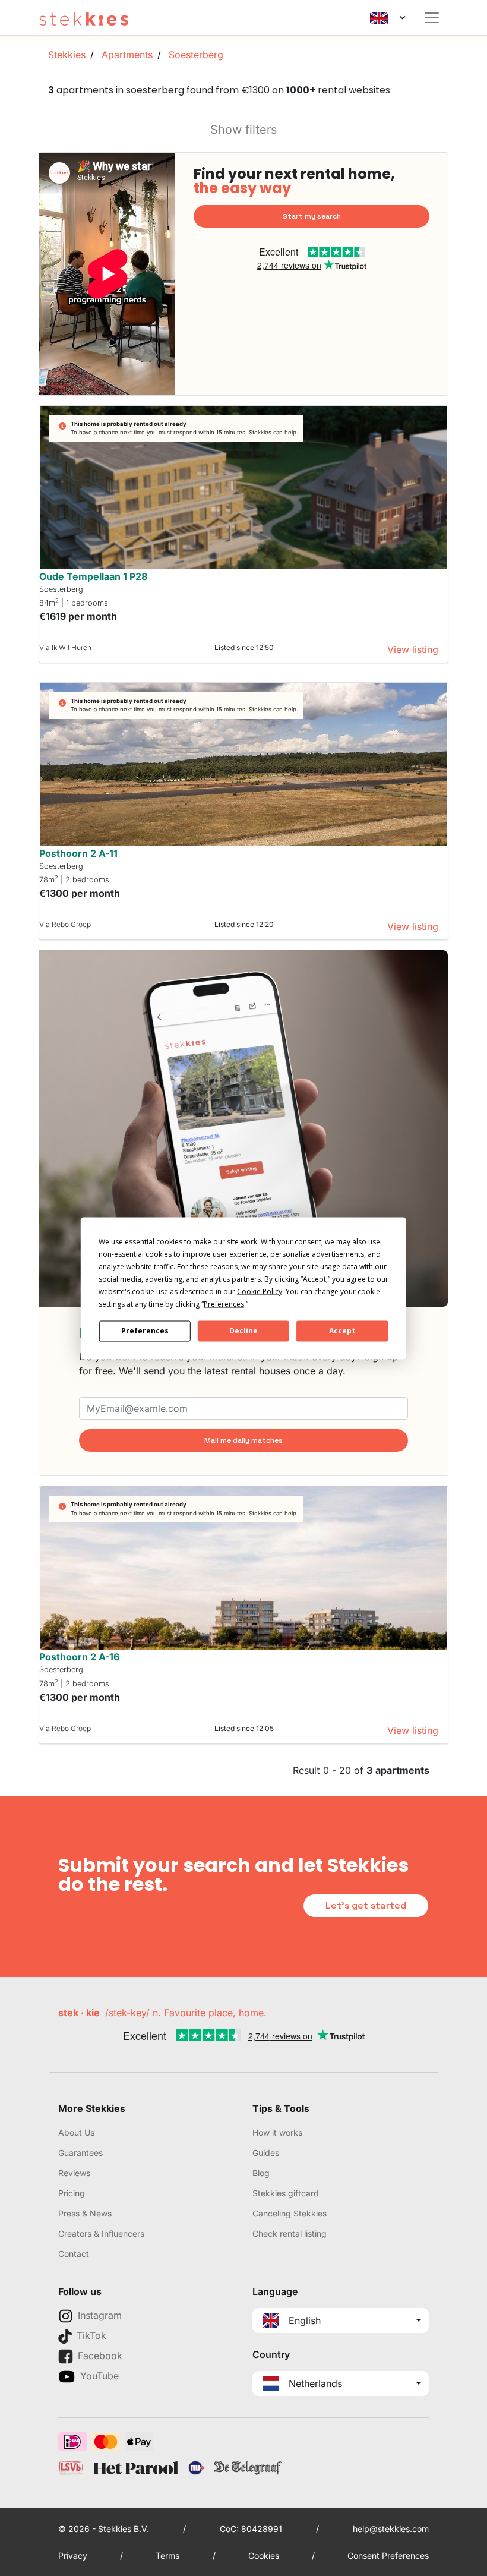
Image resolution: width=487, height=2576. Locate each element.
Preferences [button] (224, 1303)
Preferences (145, 1331)
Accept (342, 1331)
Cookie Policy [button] (260, 1291)
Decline (243, 1331)
